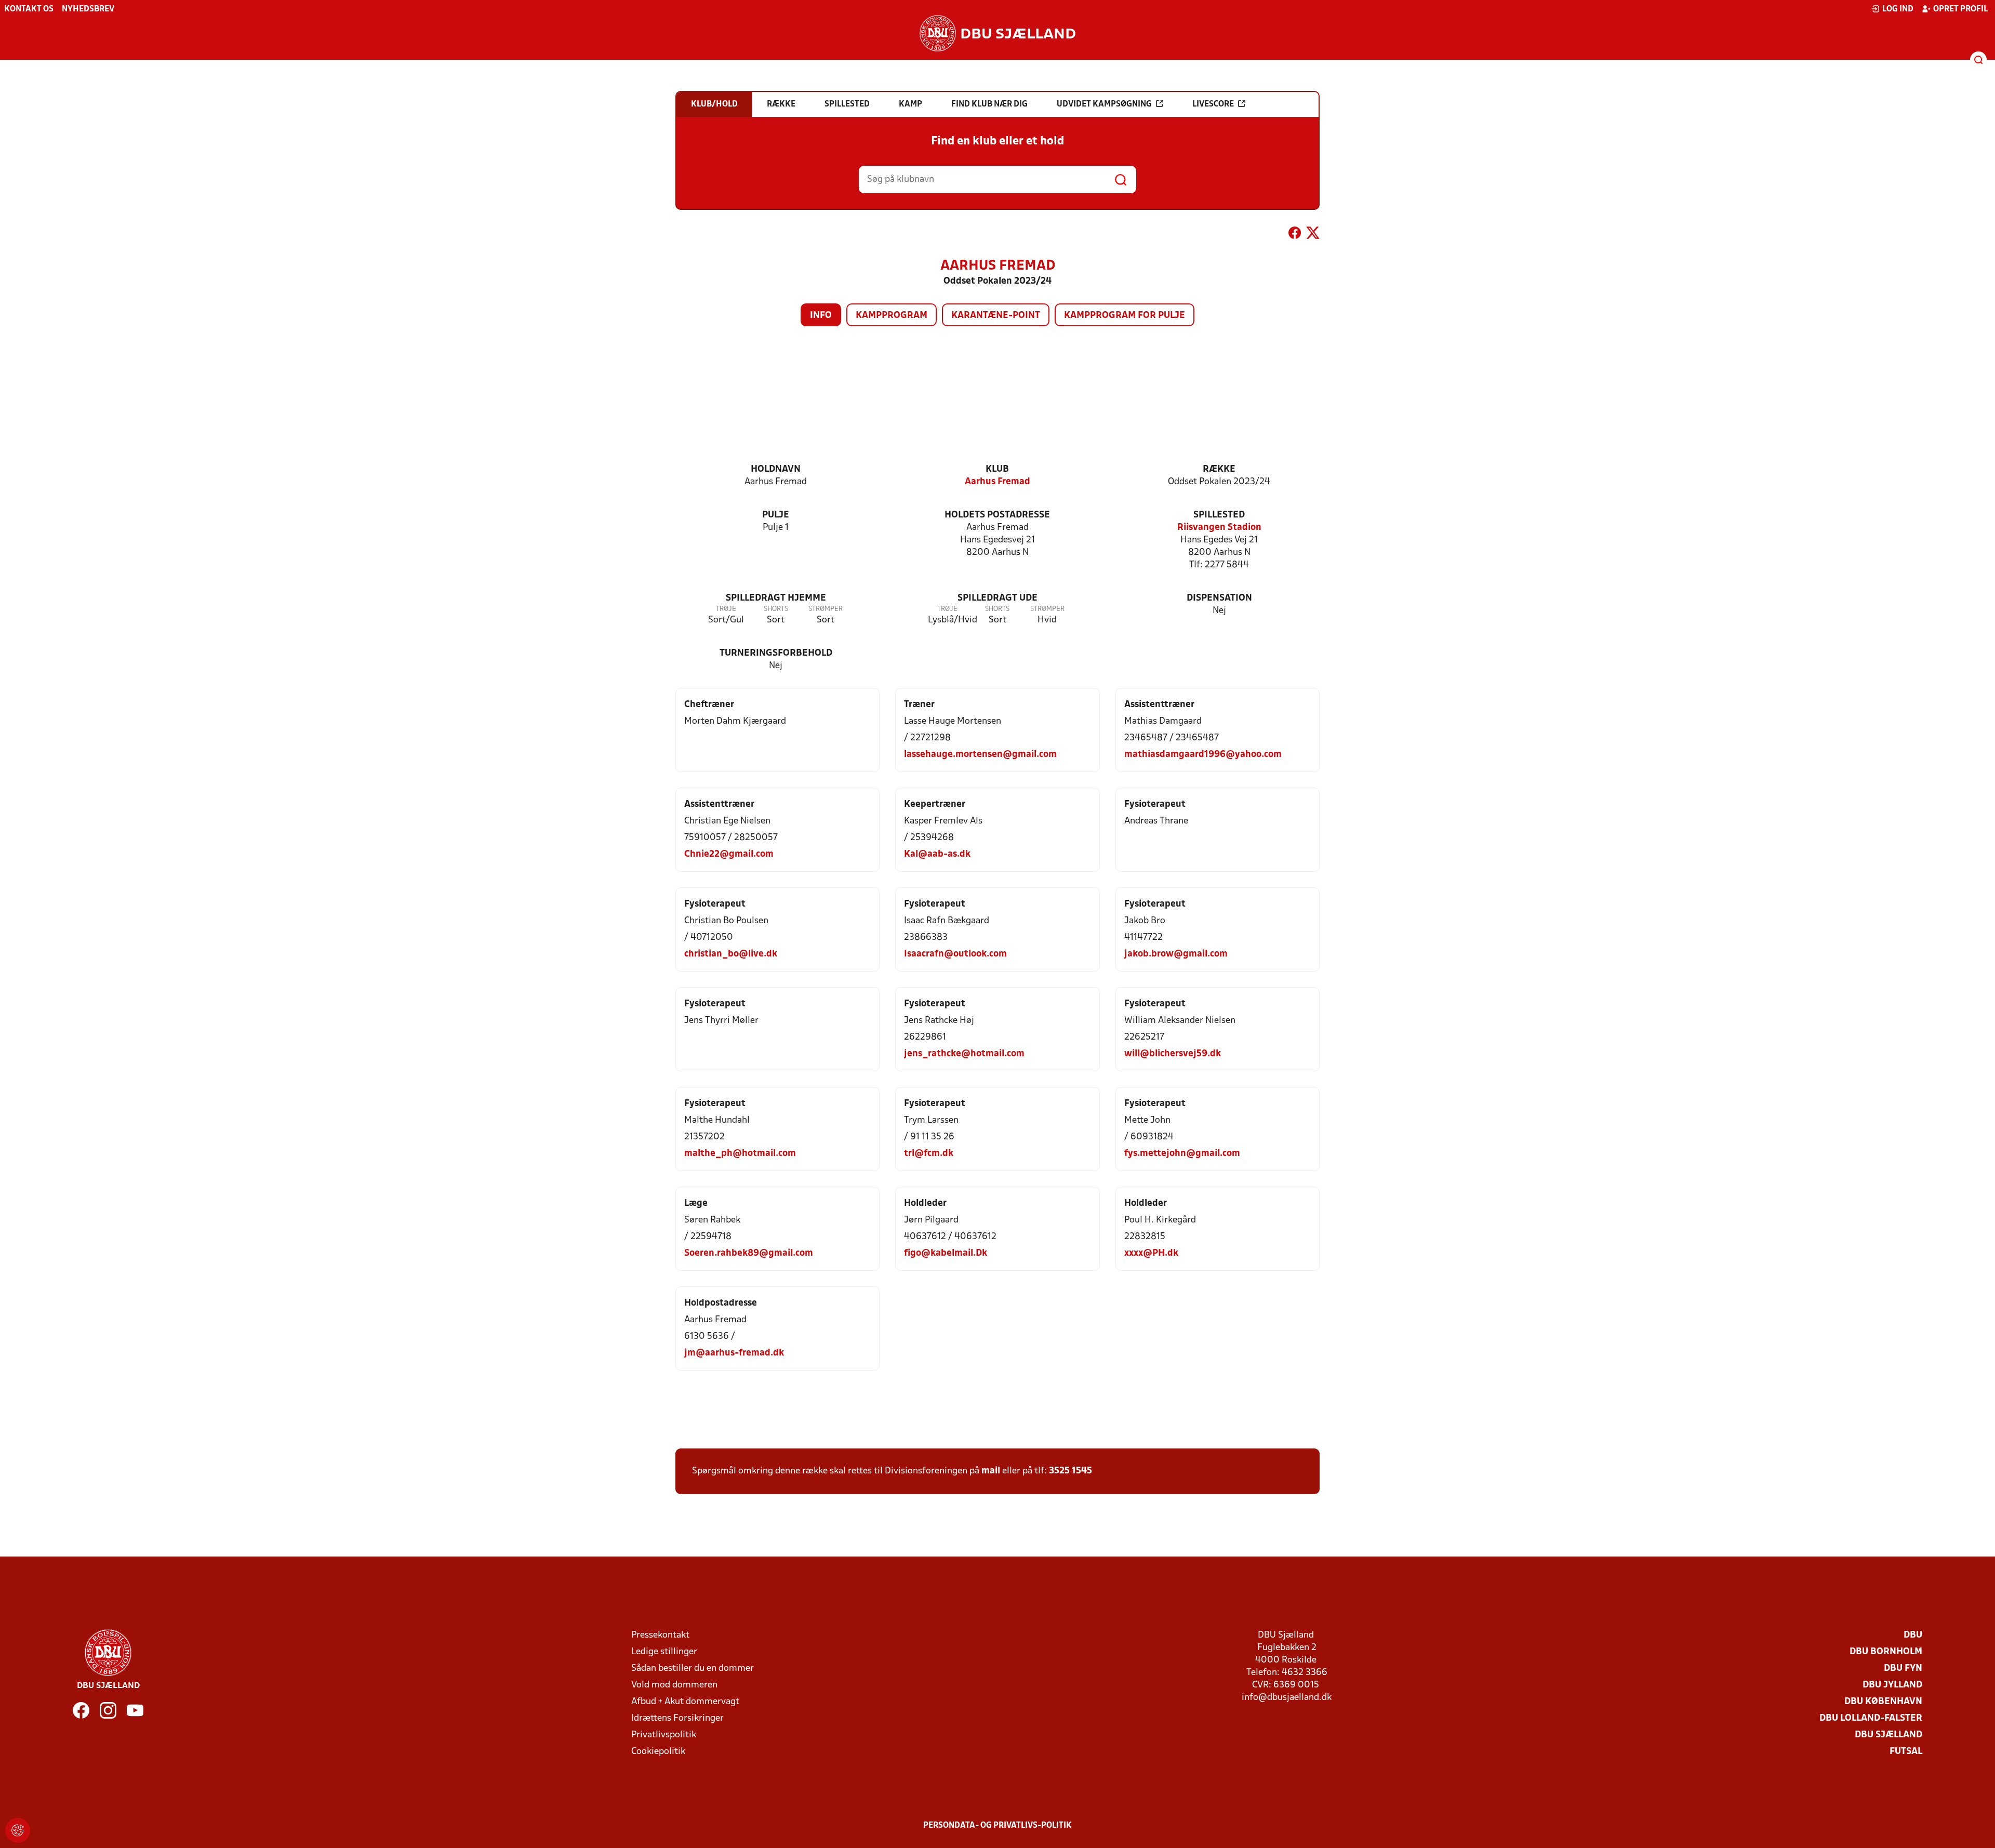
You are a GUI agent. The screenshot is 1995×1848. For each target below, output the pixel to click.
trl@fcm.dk (929, 1154)
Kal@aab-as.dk (937, 854)
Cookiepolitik (658, 1752)
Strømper (826, 609)
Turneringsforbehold (776, 653)
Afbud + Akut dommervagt (685, 1702)
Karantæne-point (996, 316)
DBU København (1883, 1702)
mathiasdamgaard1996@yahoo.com (1203, 755)
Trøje (726, 609)
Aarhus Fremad (997, 482)
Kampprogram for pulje (1125, 316)
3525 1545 (1070, 1471)
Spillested (1219, 515)
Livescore (1213, 104)
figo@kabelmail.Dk (946, 1253)
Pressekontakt (660, 1635)
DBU (1913, 1635)
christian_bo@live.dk (731, 954)
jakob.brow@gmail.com (1176, 954)
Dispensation (1219, 598)
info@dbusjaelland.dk (1287, 1698)
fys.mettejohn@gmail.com (1182, 1154)
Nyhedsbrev (88, 9)
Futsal (1906, 1752)
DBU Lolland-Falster (1871, 1718)
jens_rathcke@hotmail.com (964, 1054)
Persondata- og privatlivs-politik (997, 1826)
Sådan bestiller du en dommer (693, 1668)
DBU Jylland (1892, 1685)
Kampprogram (892, 316)
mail (991, 1471)
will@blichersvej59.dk (1173, 1054)
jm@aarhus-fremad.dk (734, 1353)
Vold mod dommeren (674, 1685)
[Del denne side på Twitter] (1313, 235)
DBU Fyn (1903, 1668)
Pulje (776, 515)
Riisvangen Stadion (1219, 528)
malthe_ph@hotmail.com (740, 1154)
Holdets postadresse (997, 515)
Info (821, 316)
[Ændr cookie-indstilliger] (18, 1830)
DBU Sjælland (1888, 1735)
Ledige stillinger (664, 1652)
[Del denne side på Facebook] (1295, 235)
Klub (997, 469)
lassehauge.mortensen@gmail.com (980, 755)
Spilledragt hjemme (776, 598)
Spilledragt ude (997, 598)
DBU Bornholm (1886, 1652)
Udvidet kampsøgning (1104, 104)
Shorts (776, 609)
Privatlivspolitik (664, 1735)
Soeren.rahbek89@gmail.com (749, 1253)
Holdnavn (776, 469)
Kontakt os (29, 9)
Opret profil (1960, 9)
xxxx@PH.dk (1151, 1253)
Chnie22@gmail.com (729, 854)
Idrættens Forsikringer (677, 1718)
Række (1219, 469)
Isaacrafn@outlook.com (955, 954)
